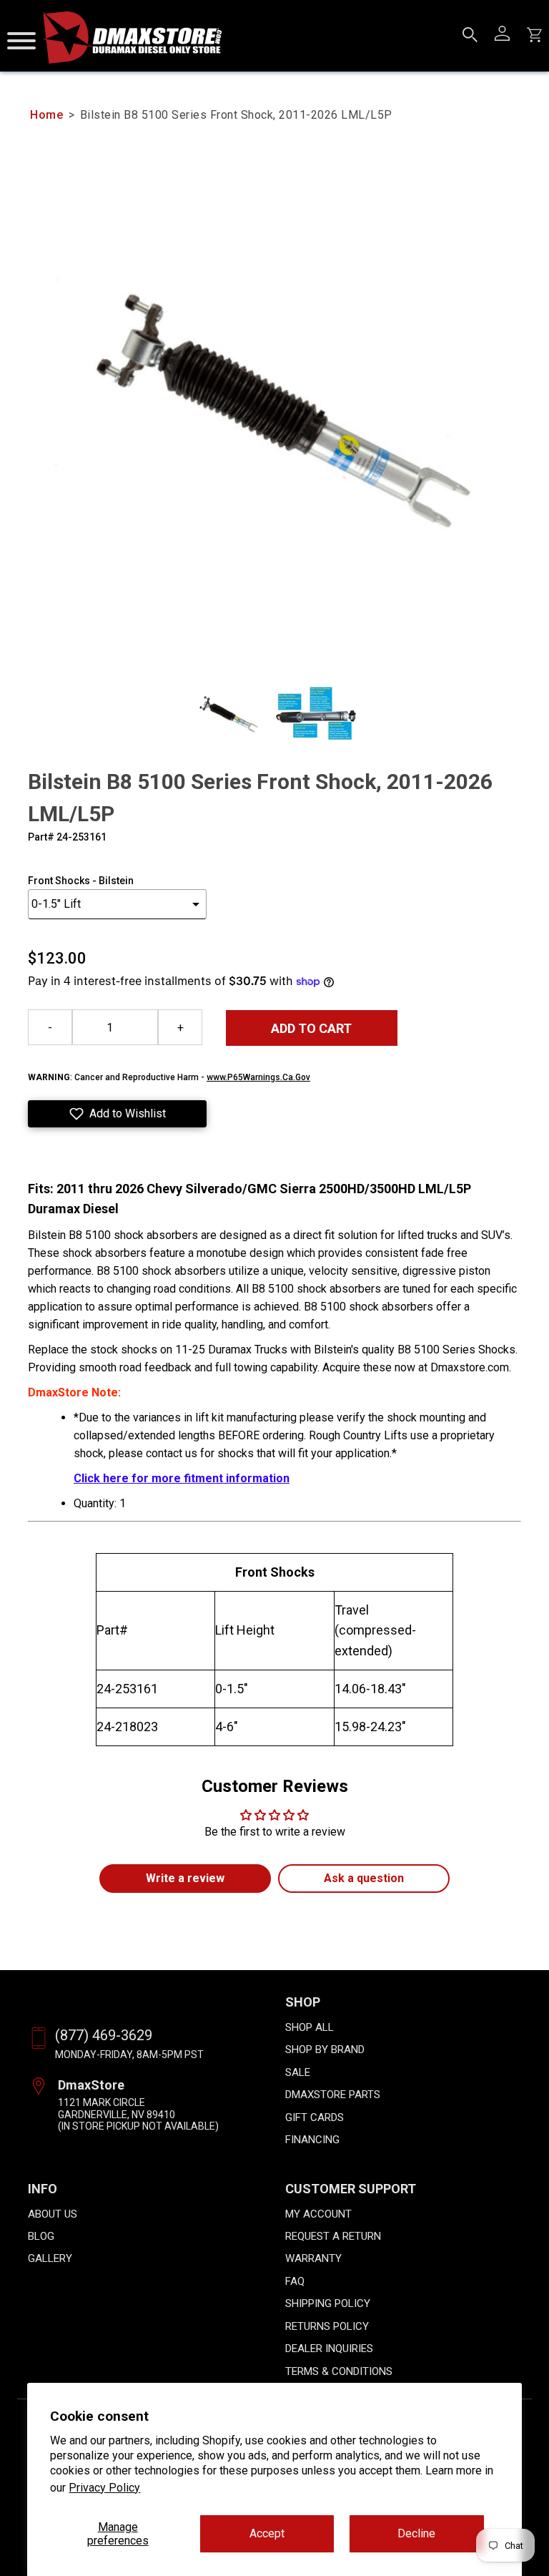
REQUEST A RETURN (333, 2236)
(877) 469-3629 (104, 2035)
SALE (298, 2072)
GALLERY (50, 2258)
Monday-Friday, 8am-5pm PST (129, 2055)
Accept (267, 2533)
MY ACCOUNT (318, 2214)
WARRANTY (313, 2258)
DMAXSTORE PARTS (333, 2095)
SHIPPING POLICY (328, 2303)
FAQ (295, 2281)
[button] (117, 1114)
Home (46, 115)
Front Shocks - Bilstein (81, 881)
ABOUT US (53, 2214)
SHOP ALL (310, 2027)
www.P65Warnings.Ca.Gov (258, 1077)
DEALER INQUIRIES (329, 2349)
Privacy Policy (104, 2488)
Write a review (185, 1878)
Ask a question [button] (364, 1878)
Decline (416, 2533)
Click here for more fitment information (182, 1478)
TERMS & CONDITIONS (339, 2371)
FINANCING (312, 2140)
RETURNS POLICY (327, 2326)
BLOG (41, 2236)
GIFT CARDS (315, 2117)
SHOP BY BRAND (325, 2049)
